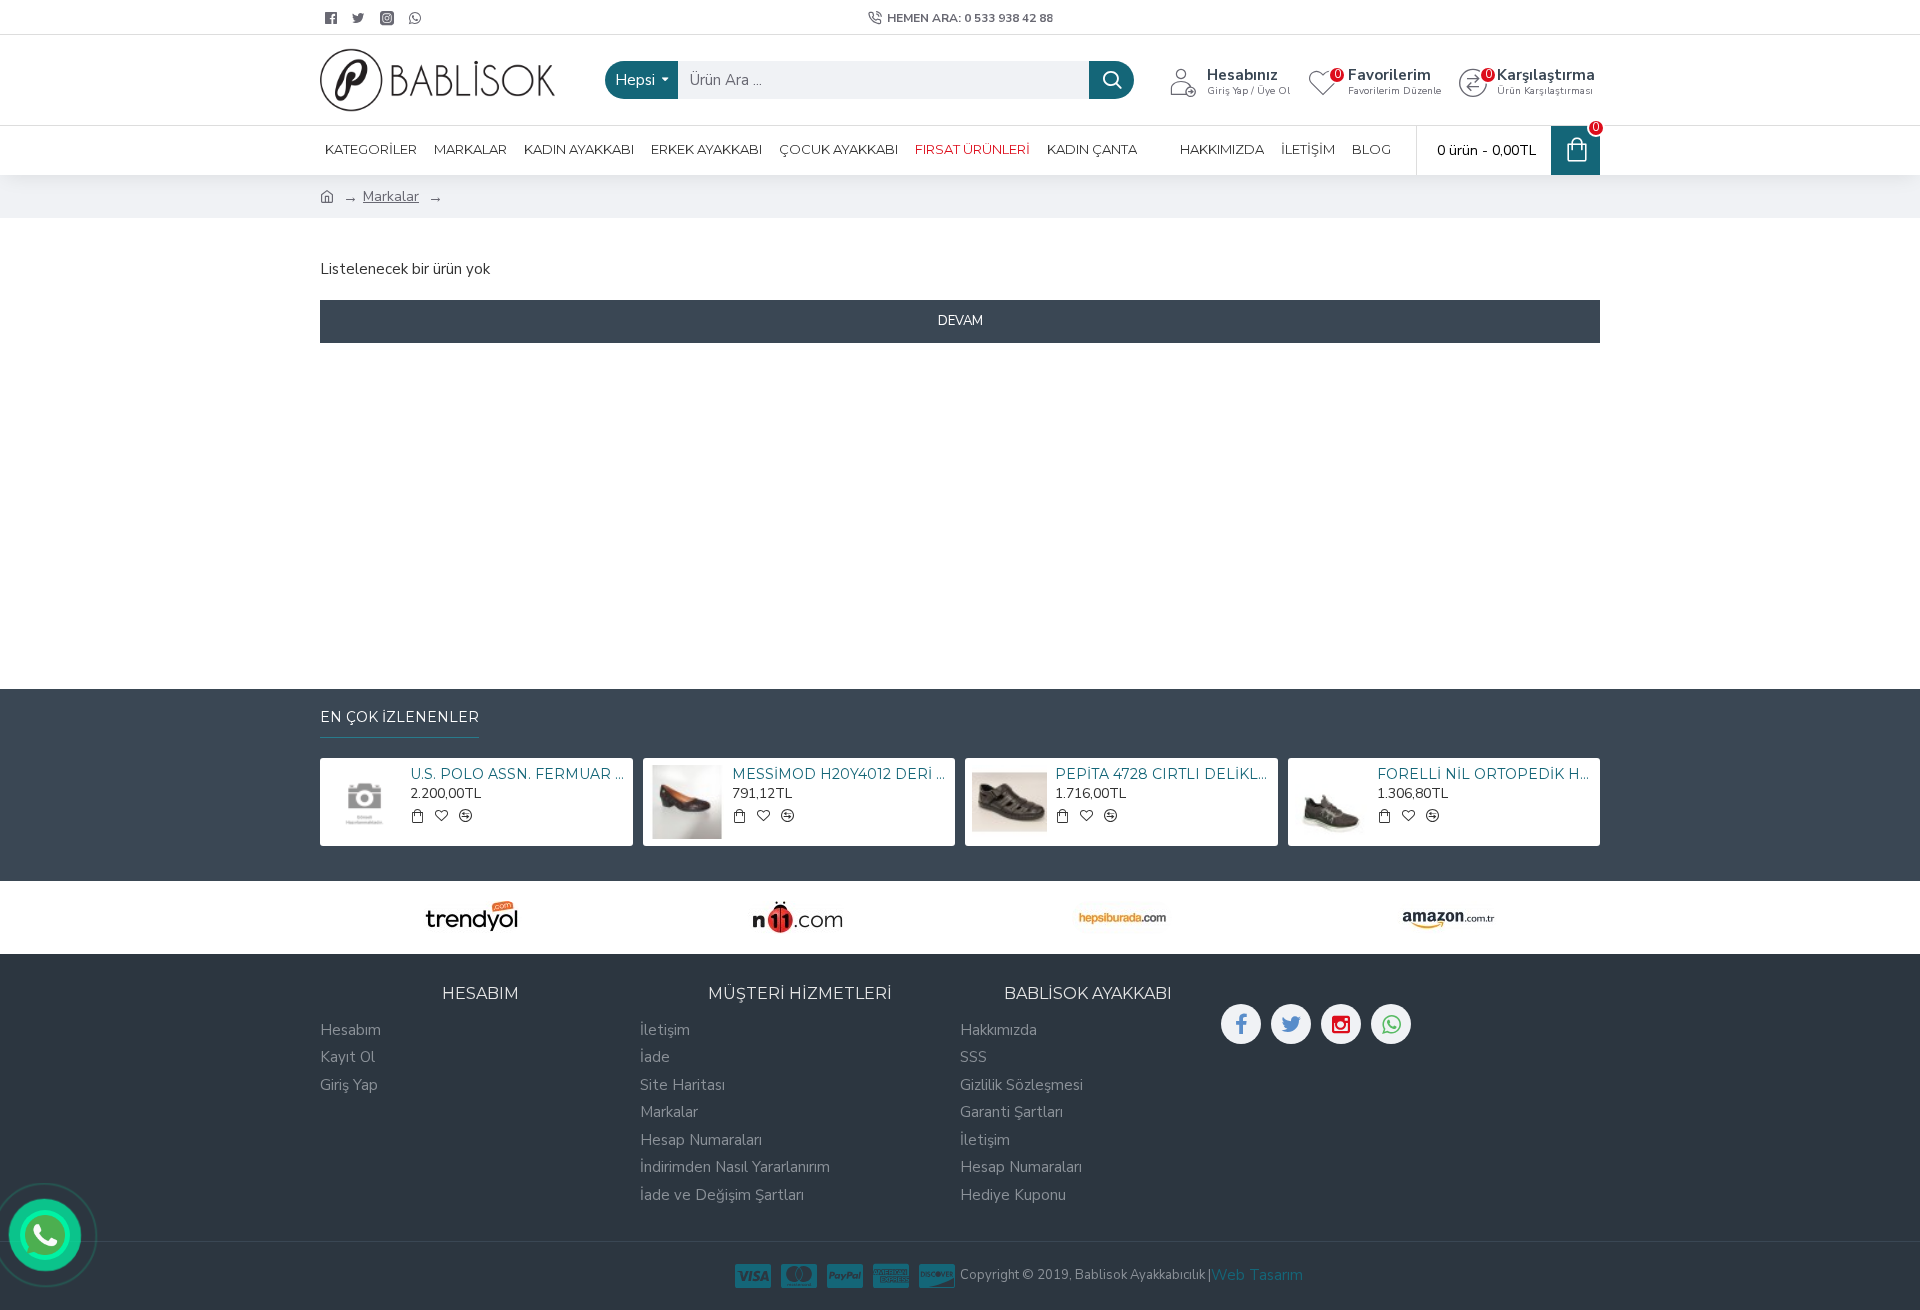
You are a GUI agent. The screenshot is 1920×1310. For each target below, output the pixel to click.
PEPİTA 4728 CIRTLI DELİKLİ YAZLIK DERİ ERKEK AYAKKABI (1163, 774)
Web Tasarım (1257, 1275)
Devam (960, 321)
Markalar (391, 196)
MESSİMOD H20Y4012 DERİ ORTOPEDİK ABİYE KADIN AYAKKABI (840, 774)
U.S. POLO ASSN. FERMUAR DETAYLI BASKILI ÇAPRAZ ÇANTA (518, 774)
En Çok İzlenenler (399, 717)
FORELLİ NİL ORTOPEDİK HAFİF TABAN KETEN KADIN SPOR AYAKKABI (1485, 774)
